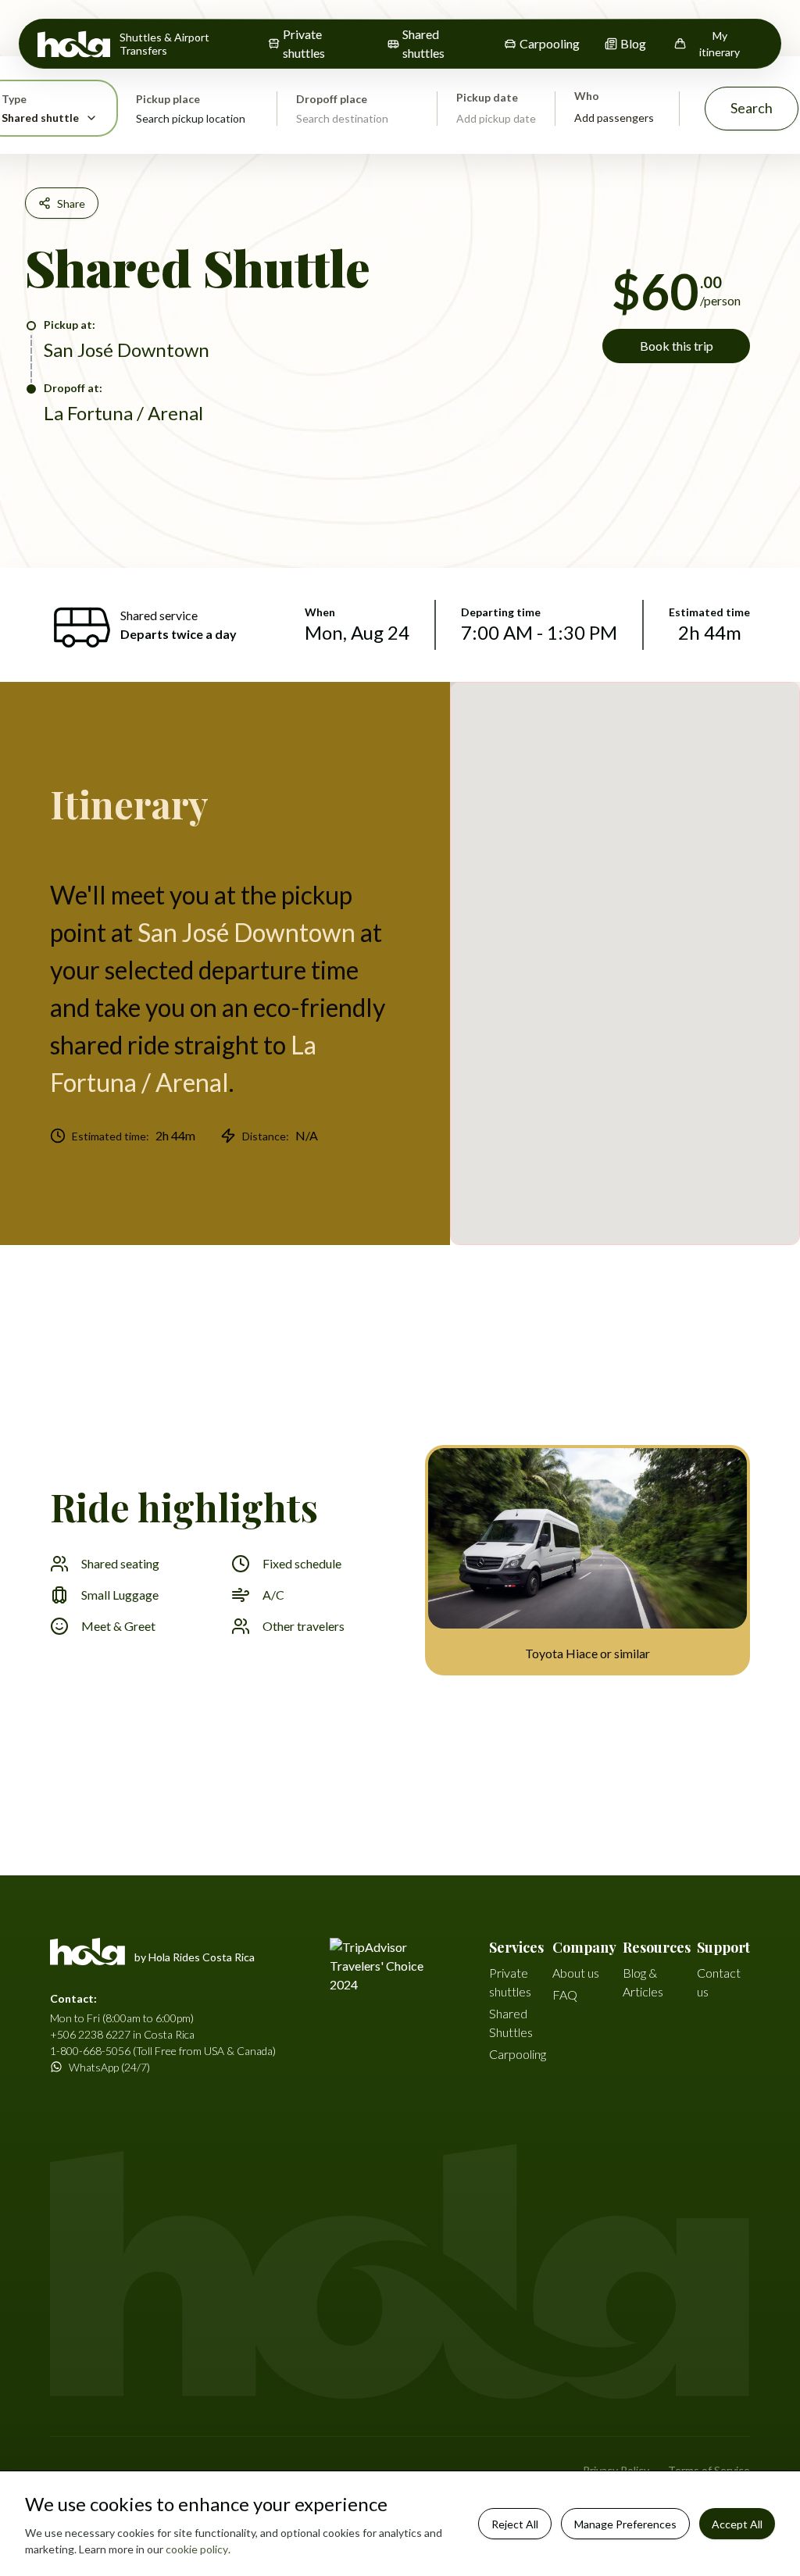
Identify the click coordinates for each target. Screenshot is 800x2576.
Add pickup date (496, 118)
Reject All (515, 2524)
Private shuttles (304, 43)
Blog (633, 43)
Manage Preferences (625, 2524)
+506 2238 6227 (90, 2034)
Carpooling (550, 43)
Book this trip (677, 346)
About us (576, 1973)
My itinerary (720, 44)
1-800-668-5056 (90, 2051)
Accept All (737, 2524)
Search (752, 108)
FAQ (565, 1994)
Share (71, 203)
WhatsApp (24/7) (109, 2067)
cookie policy (197, 2549)
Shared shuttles (423, 43)
